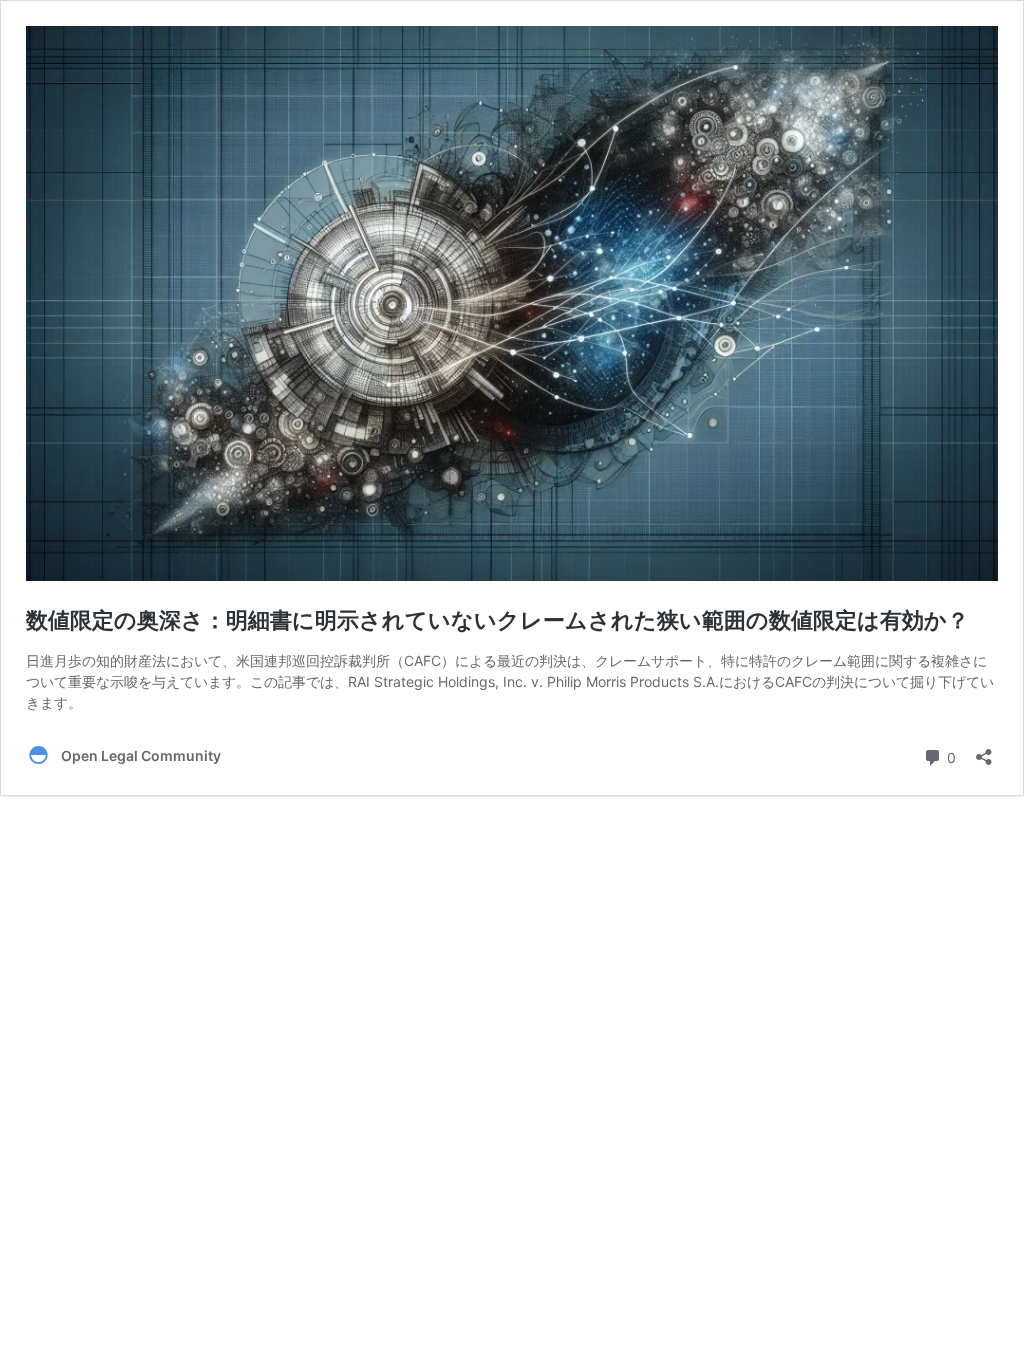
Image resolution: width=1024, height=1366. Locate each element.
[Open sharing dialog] (984, 750)
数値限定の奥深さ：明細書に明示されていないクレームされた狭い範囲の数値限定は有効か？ (497, 620)
